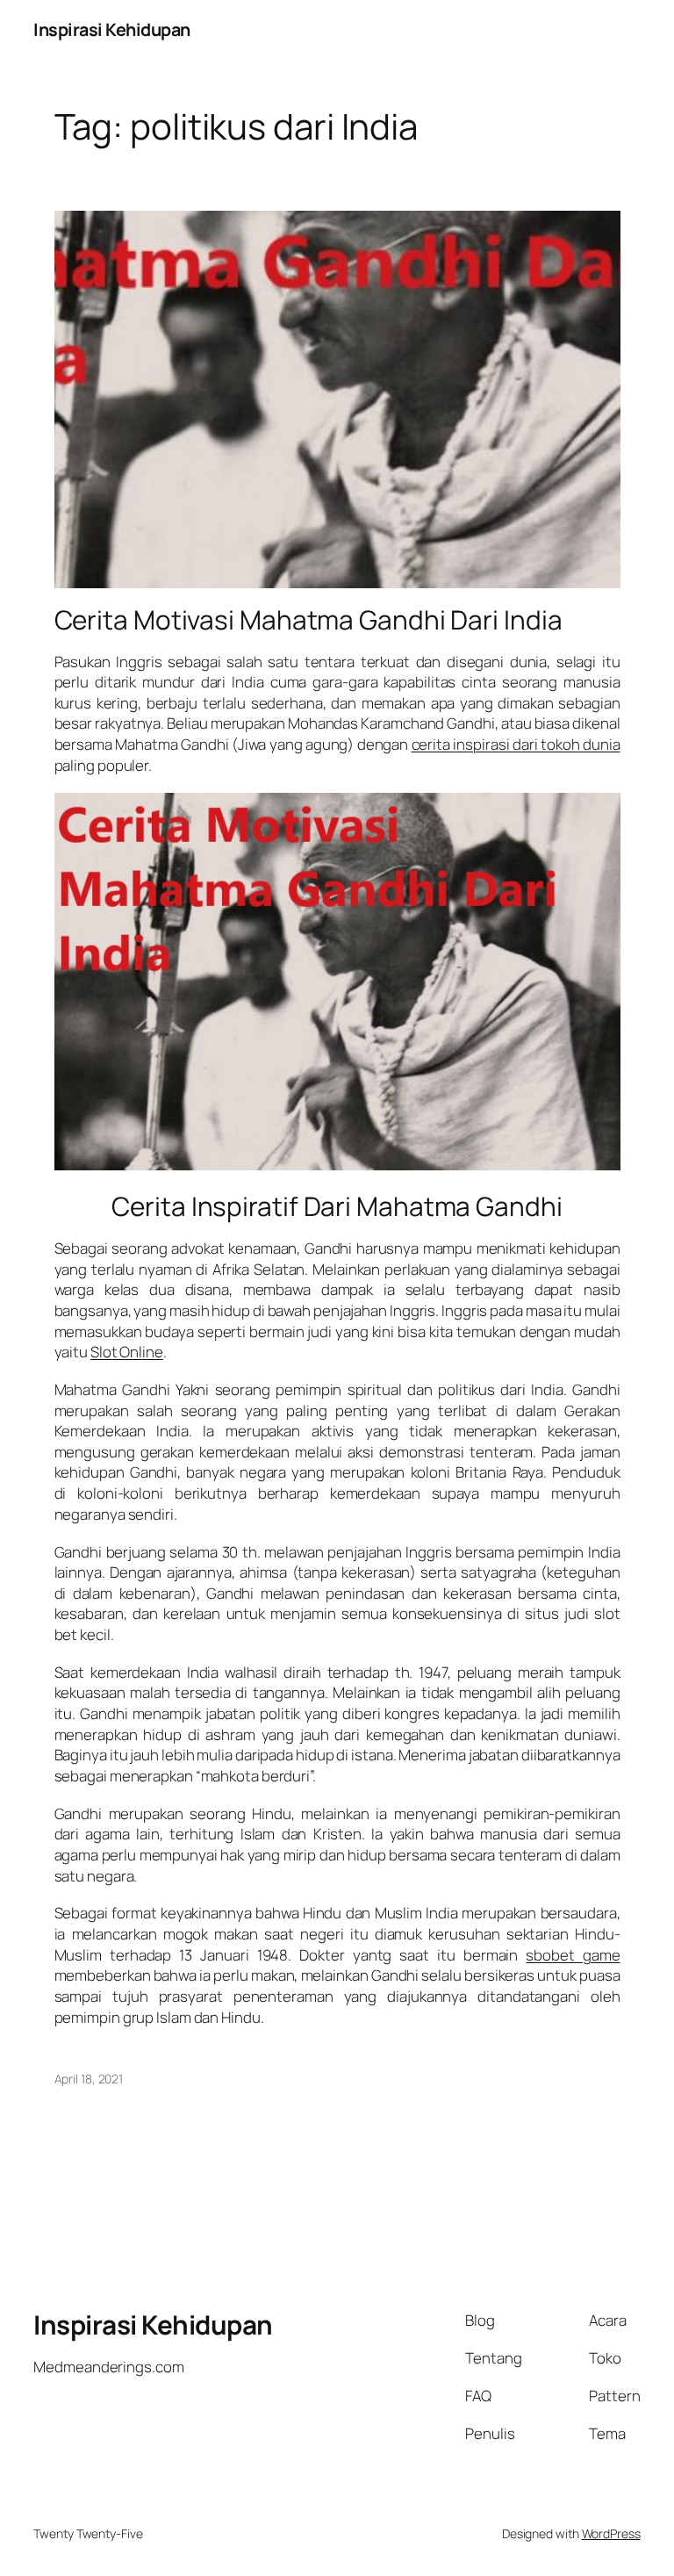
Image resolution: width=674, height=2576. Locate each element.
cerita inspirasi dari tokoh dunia (516, 744)
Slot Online (127, 1352)
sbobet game (573, 1955)
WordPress (611, 2533)
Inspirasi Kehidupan (112, 29)
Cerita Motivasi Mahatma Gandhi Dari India (308, 619)
